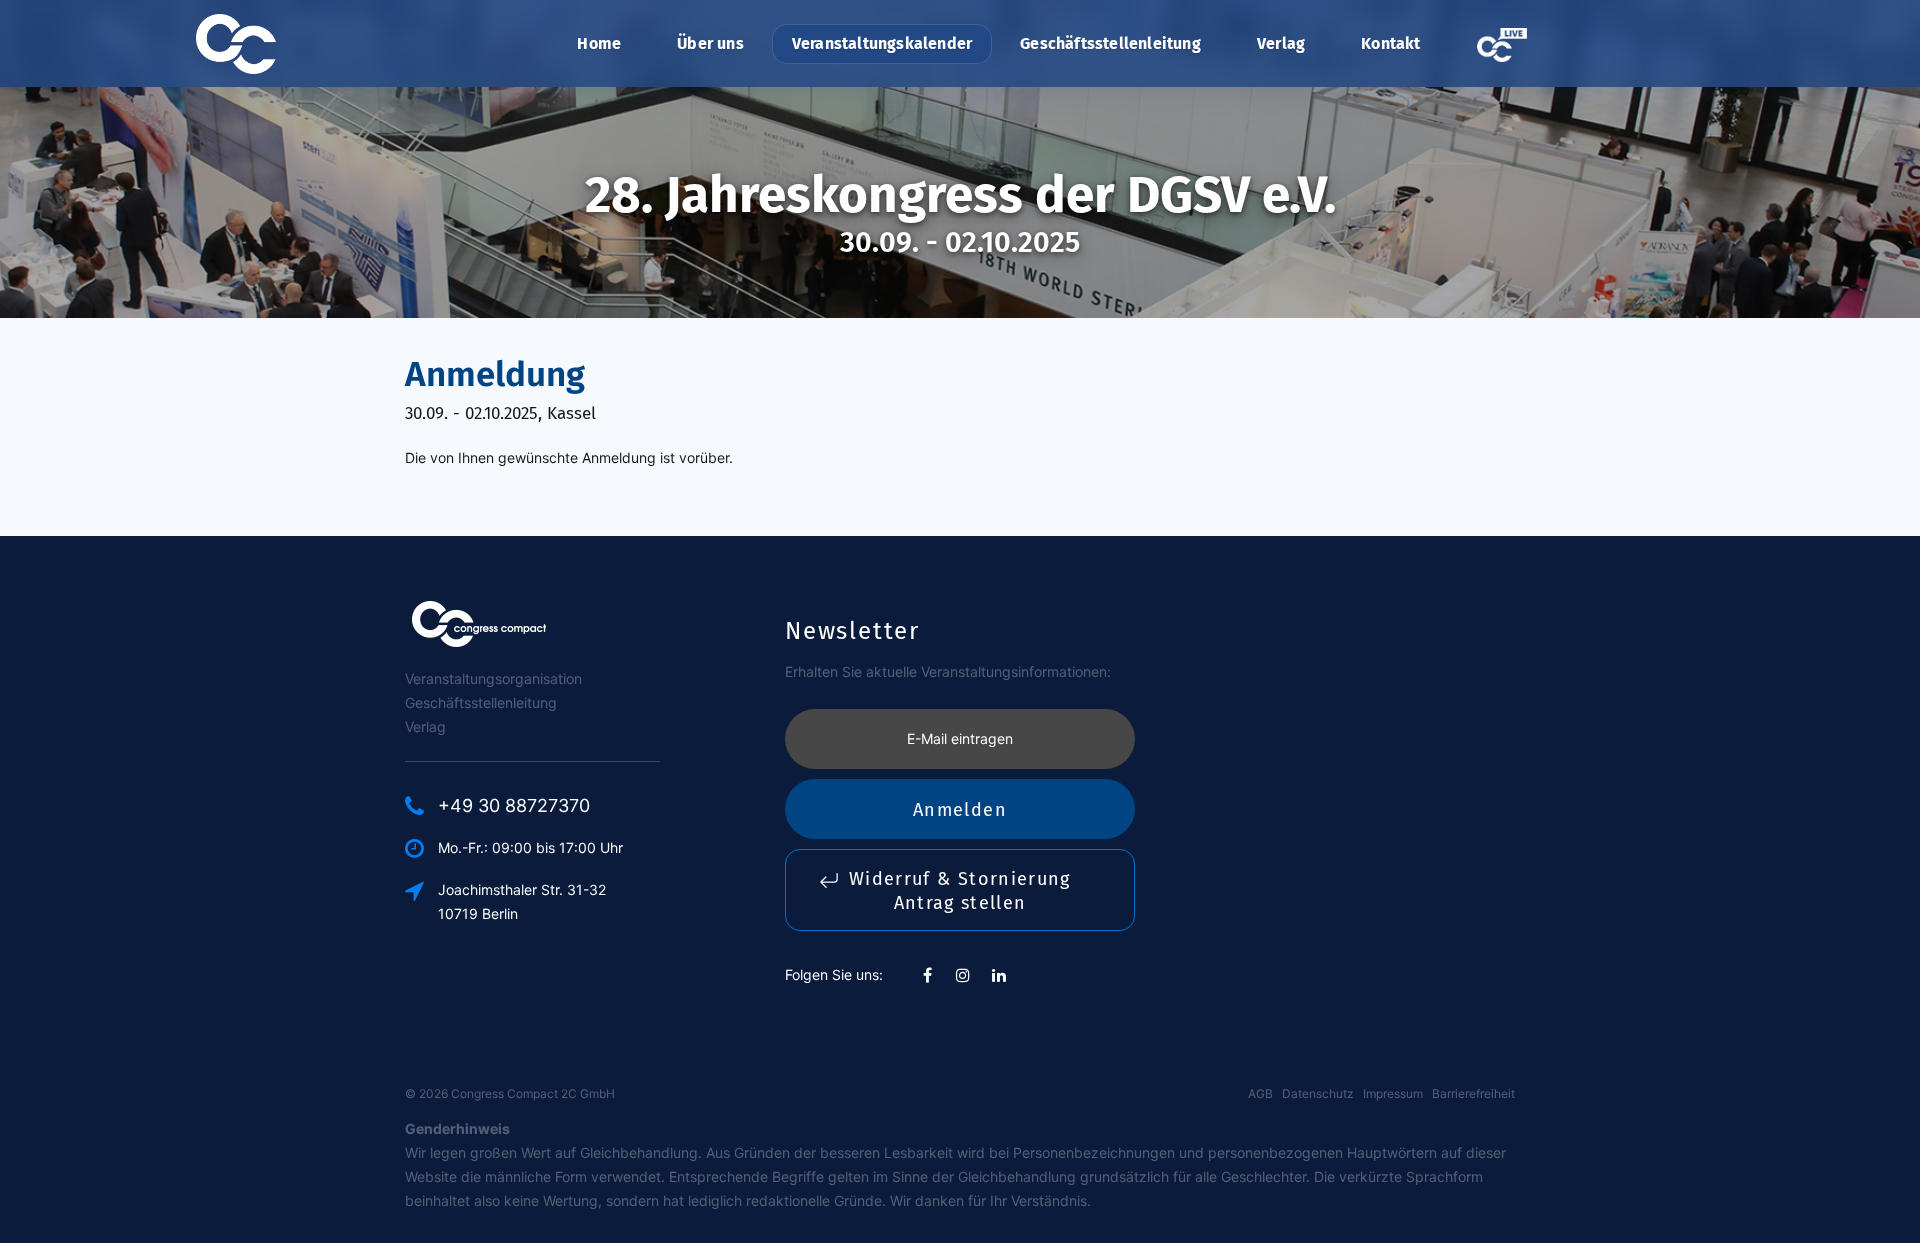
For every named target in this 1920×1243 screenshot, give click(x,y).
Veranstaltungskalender (882, 43)
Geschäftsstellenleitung (1110, 43)
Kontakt (1390, 43)
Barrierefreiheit (1473, 1093)
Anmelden (960, 810)
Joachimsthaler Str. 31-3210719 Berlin (522, 901)
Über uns (710, 43)
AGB (1260, 1093)
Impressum (1393, 1093)
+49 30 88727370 (514, 805)
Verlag (1281, 43)
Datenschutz (1318, 1093)
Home (599, 43)
